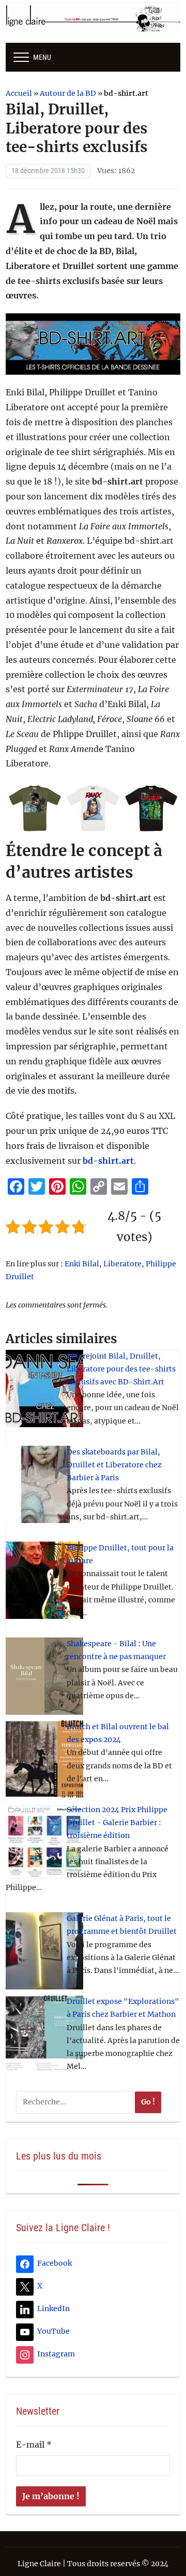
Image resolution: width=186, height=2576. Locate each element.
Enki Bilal (82, 1264)
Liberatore (122, 1264)
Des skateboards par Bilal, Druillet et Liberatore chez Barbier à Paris (114, 1465)
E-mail (34, 2445)
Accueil (19, 93)
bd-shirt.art (108, 1161)
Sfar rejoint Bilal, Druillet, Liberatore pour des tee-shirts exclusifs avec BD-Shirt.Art (121, 1369)
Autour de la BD (68, 93)
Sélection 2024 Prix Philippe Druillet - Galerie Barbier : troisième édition (117, 1822)
